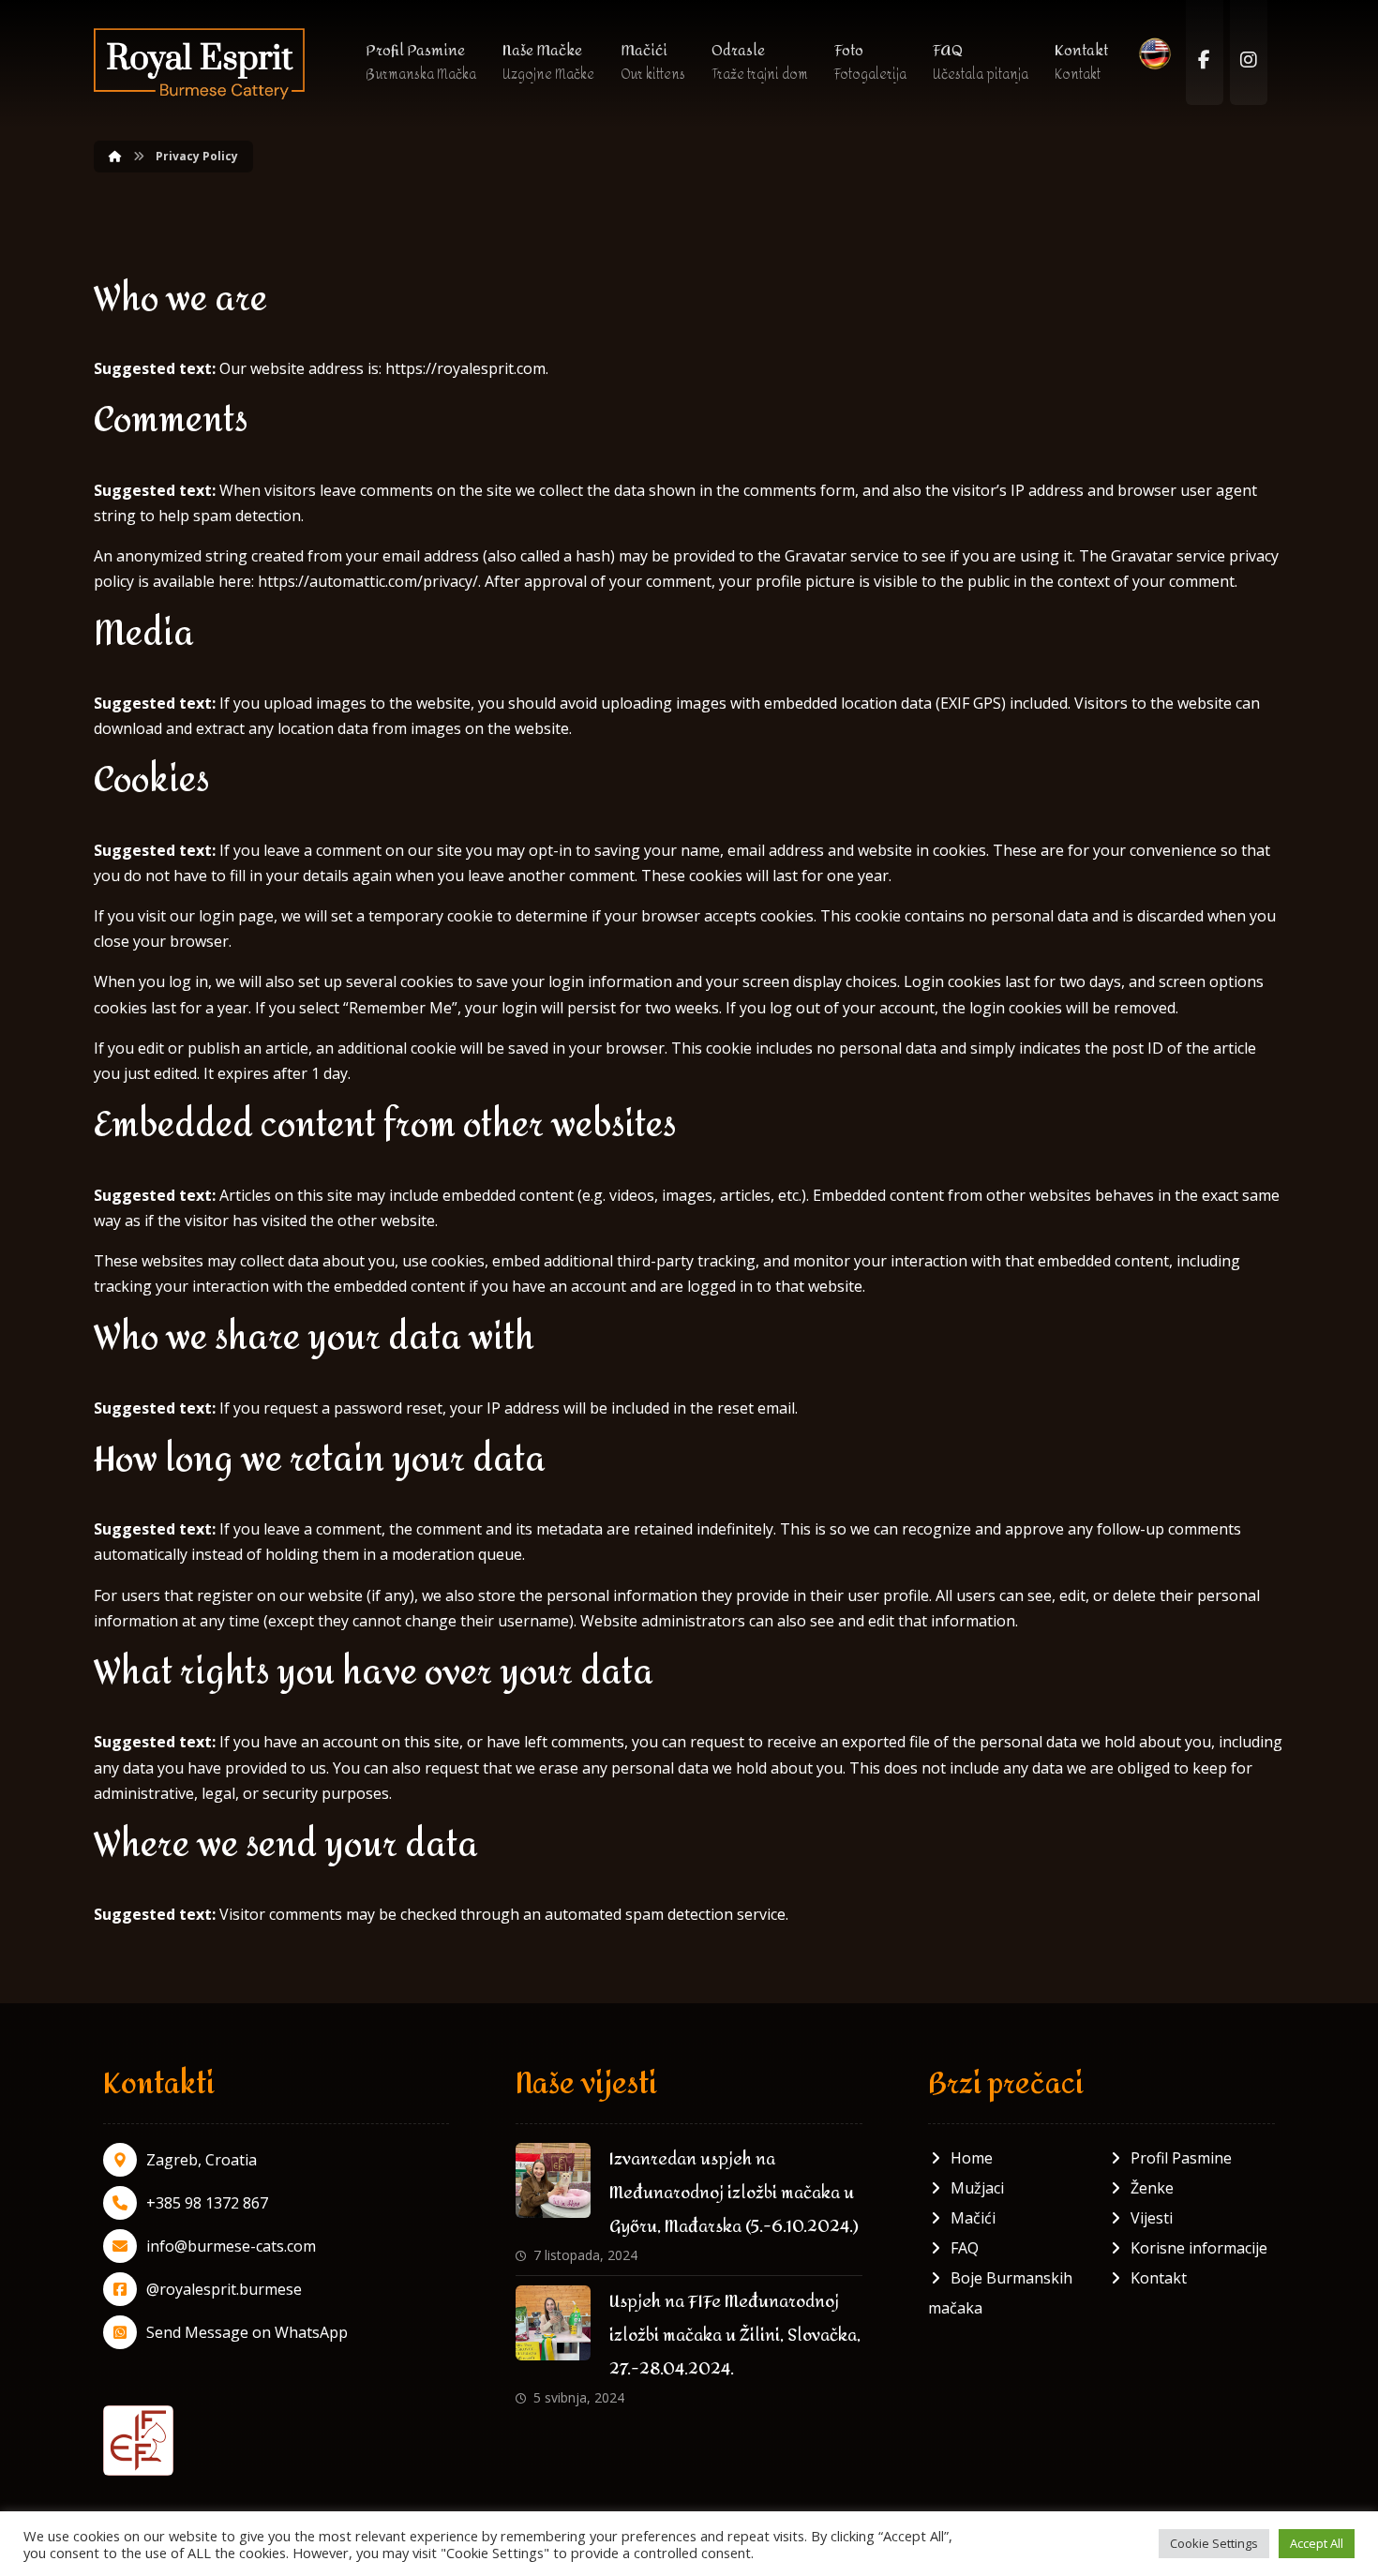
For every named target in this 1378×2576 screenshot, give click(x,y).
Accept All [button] (1317, 2543)
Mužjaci (977, 2188)
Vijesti (1152, 2218)
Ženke (1152, 2188)
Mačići (973, 2218)
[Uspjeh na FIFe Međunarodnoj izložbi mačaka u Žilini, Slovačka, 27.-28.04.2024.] (553, 2323)
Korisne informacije (1199, 2248)
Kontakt (1159, 2278)
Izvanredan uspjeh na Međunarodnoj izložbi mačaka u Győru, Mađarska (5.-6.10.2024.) (734, 2193)
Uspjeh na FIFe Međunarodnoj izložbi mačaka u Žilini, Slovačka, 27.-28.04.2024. (735, 2336)
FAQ (965, 2248)
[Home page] (115, 156)
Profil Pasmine (1181, 2158)
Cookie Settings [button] (1214, 2543)
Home (972, 2158)
